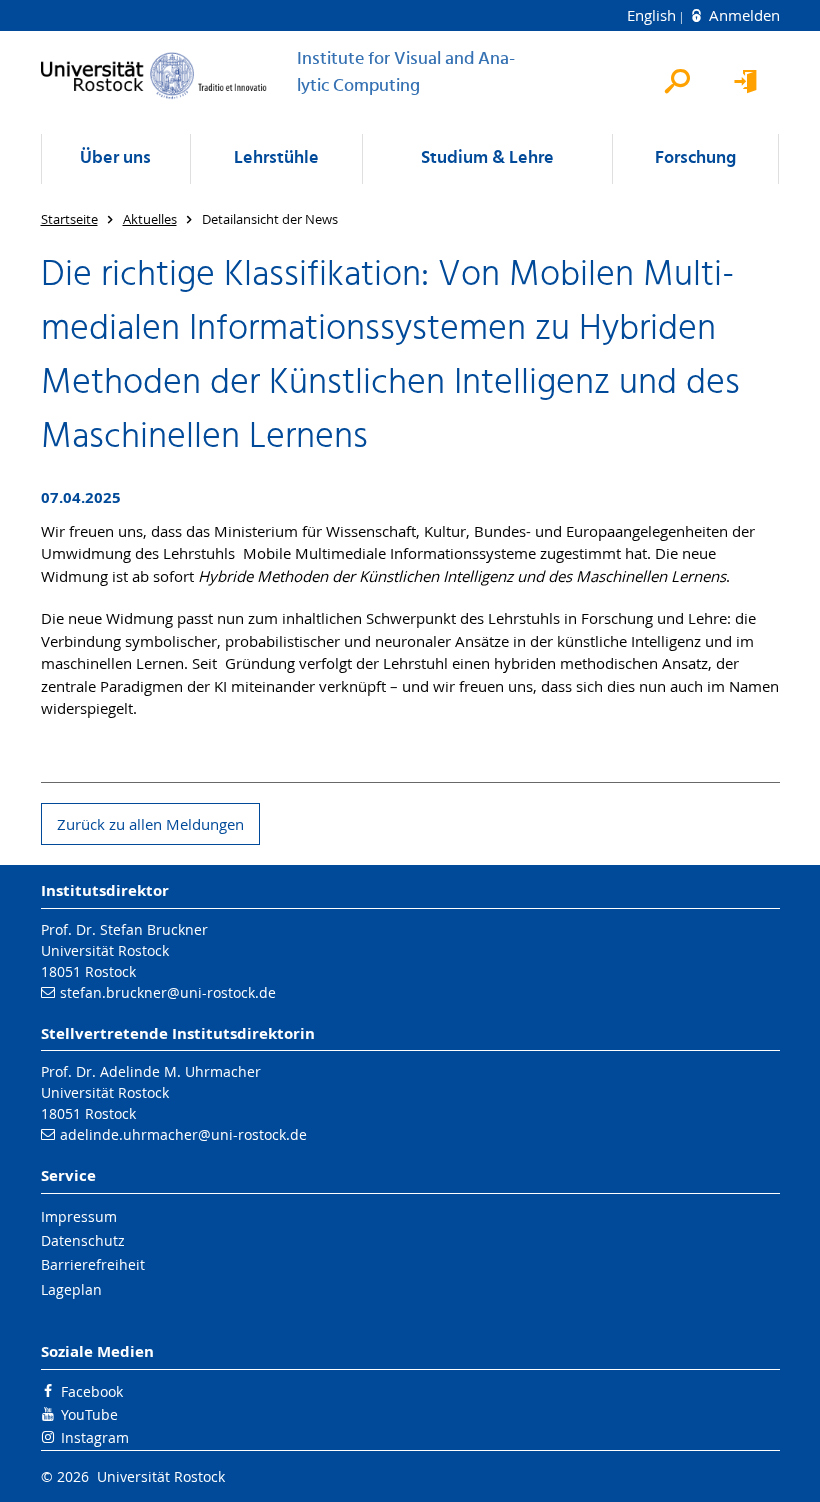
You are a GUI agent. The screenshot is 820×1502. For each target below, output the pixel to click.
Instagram (95, 1437)
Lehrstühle (276, 158)
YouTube (89, 1414)
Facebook (92, 1391)
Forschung (695, 158)
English (653, 15)
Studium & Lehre (487, 158)
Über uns (115, 158)
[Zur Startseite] (154, 75)
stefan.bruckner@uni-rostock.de (168, 992)
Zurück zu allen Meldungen (150, 824)
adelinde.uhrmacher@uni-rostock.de (183, 1134)
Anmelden (742, 15)
